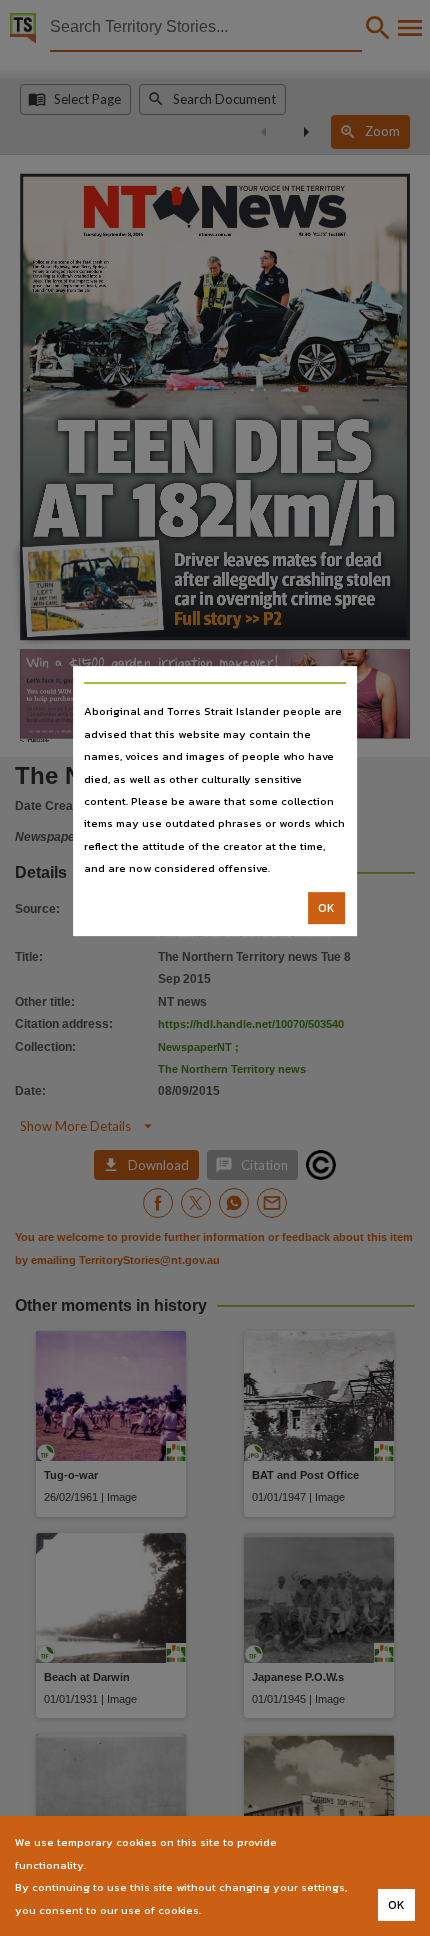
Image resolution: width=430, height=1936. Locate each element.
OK (326, 908)
